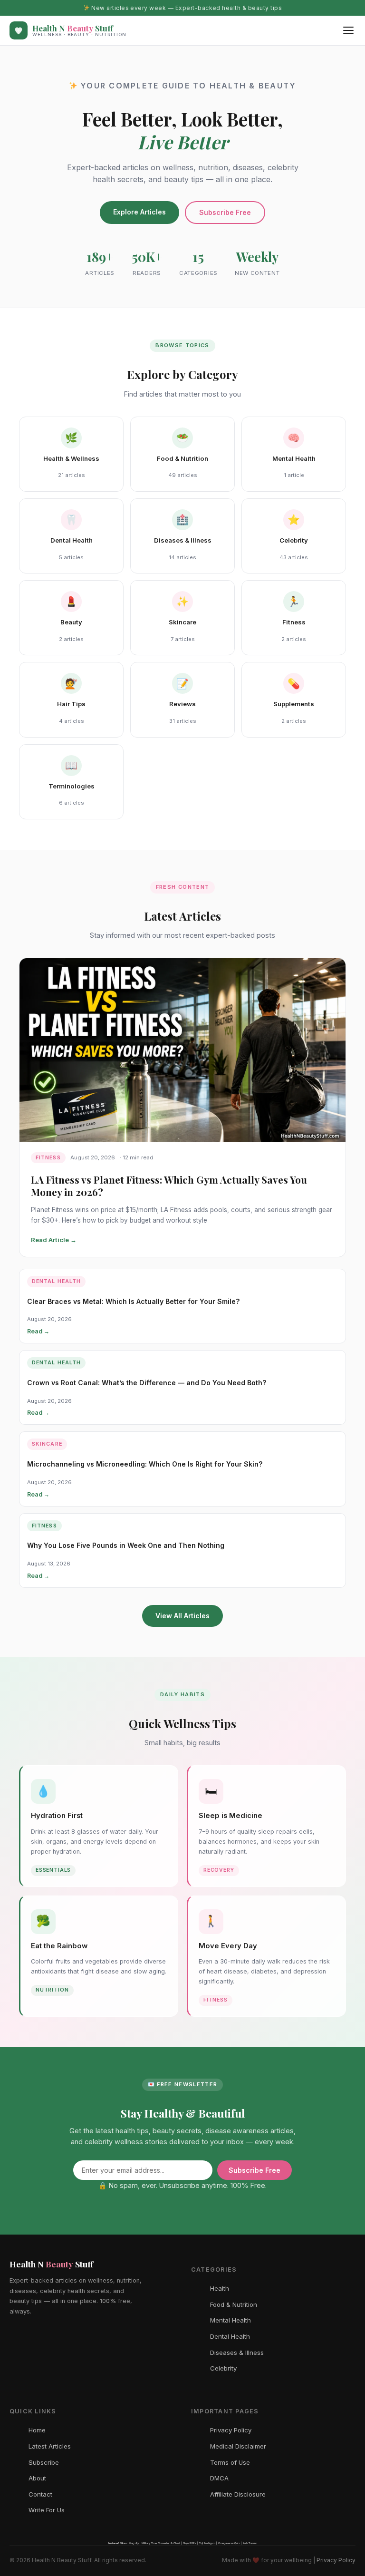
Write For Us (47, 2510)
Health (220, 2288)
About (37, 2478)
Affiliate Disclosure (238, 2494)
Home (37, 2430)
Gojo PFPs (190, 2543)
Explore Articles (139, 212)
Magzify (134, 2543)
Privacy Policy (231, 2430)
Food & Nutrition (234, 2304)
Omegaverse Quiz (229, 2543)
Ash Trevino (250, 2543)
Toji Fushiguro (207, 2543)
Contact (40, 2494)
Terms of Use (230, 2462)
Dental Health (230, 2336)
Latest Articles (50, 2446)
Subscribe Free (225, 212)
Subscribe (44, 2462)
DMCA (219, 2478)
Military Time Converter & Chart (161, 2543)
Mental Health (231, 2320)
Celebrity (223, 2368)
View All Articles (182, 1616)
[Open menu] (348, 30)
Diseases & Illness (237, 2352)
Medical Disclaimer (238, 2446)
